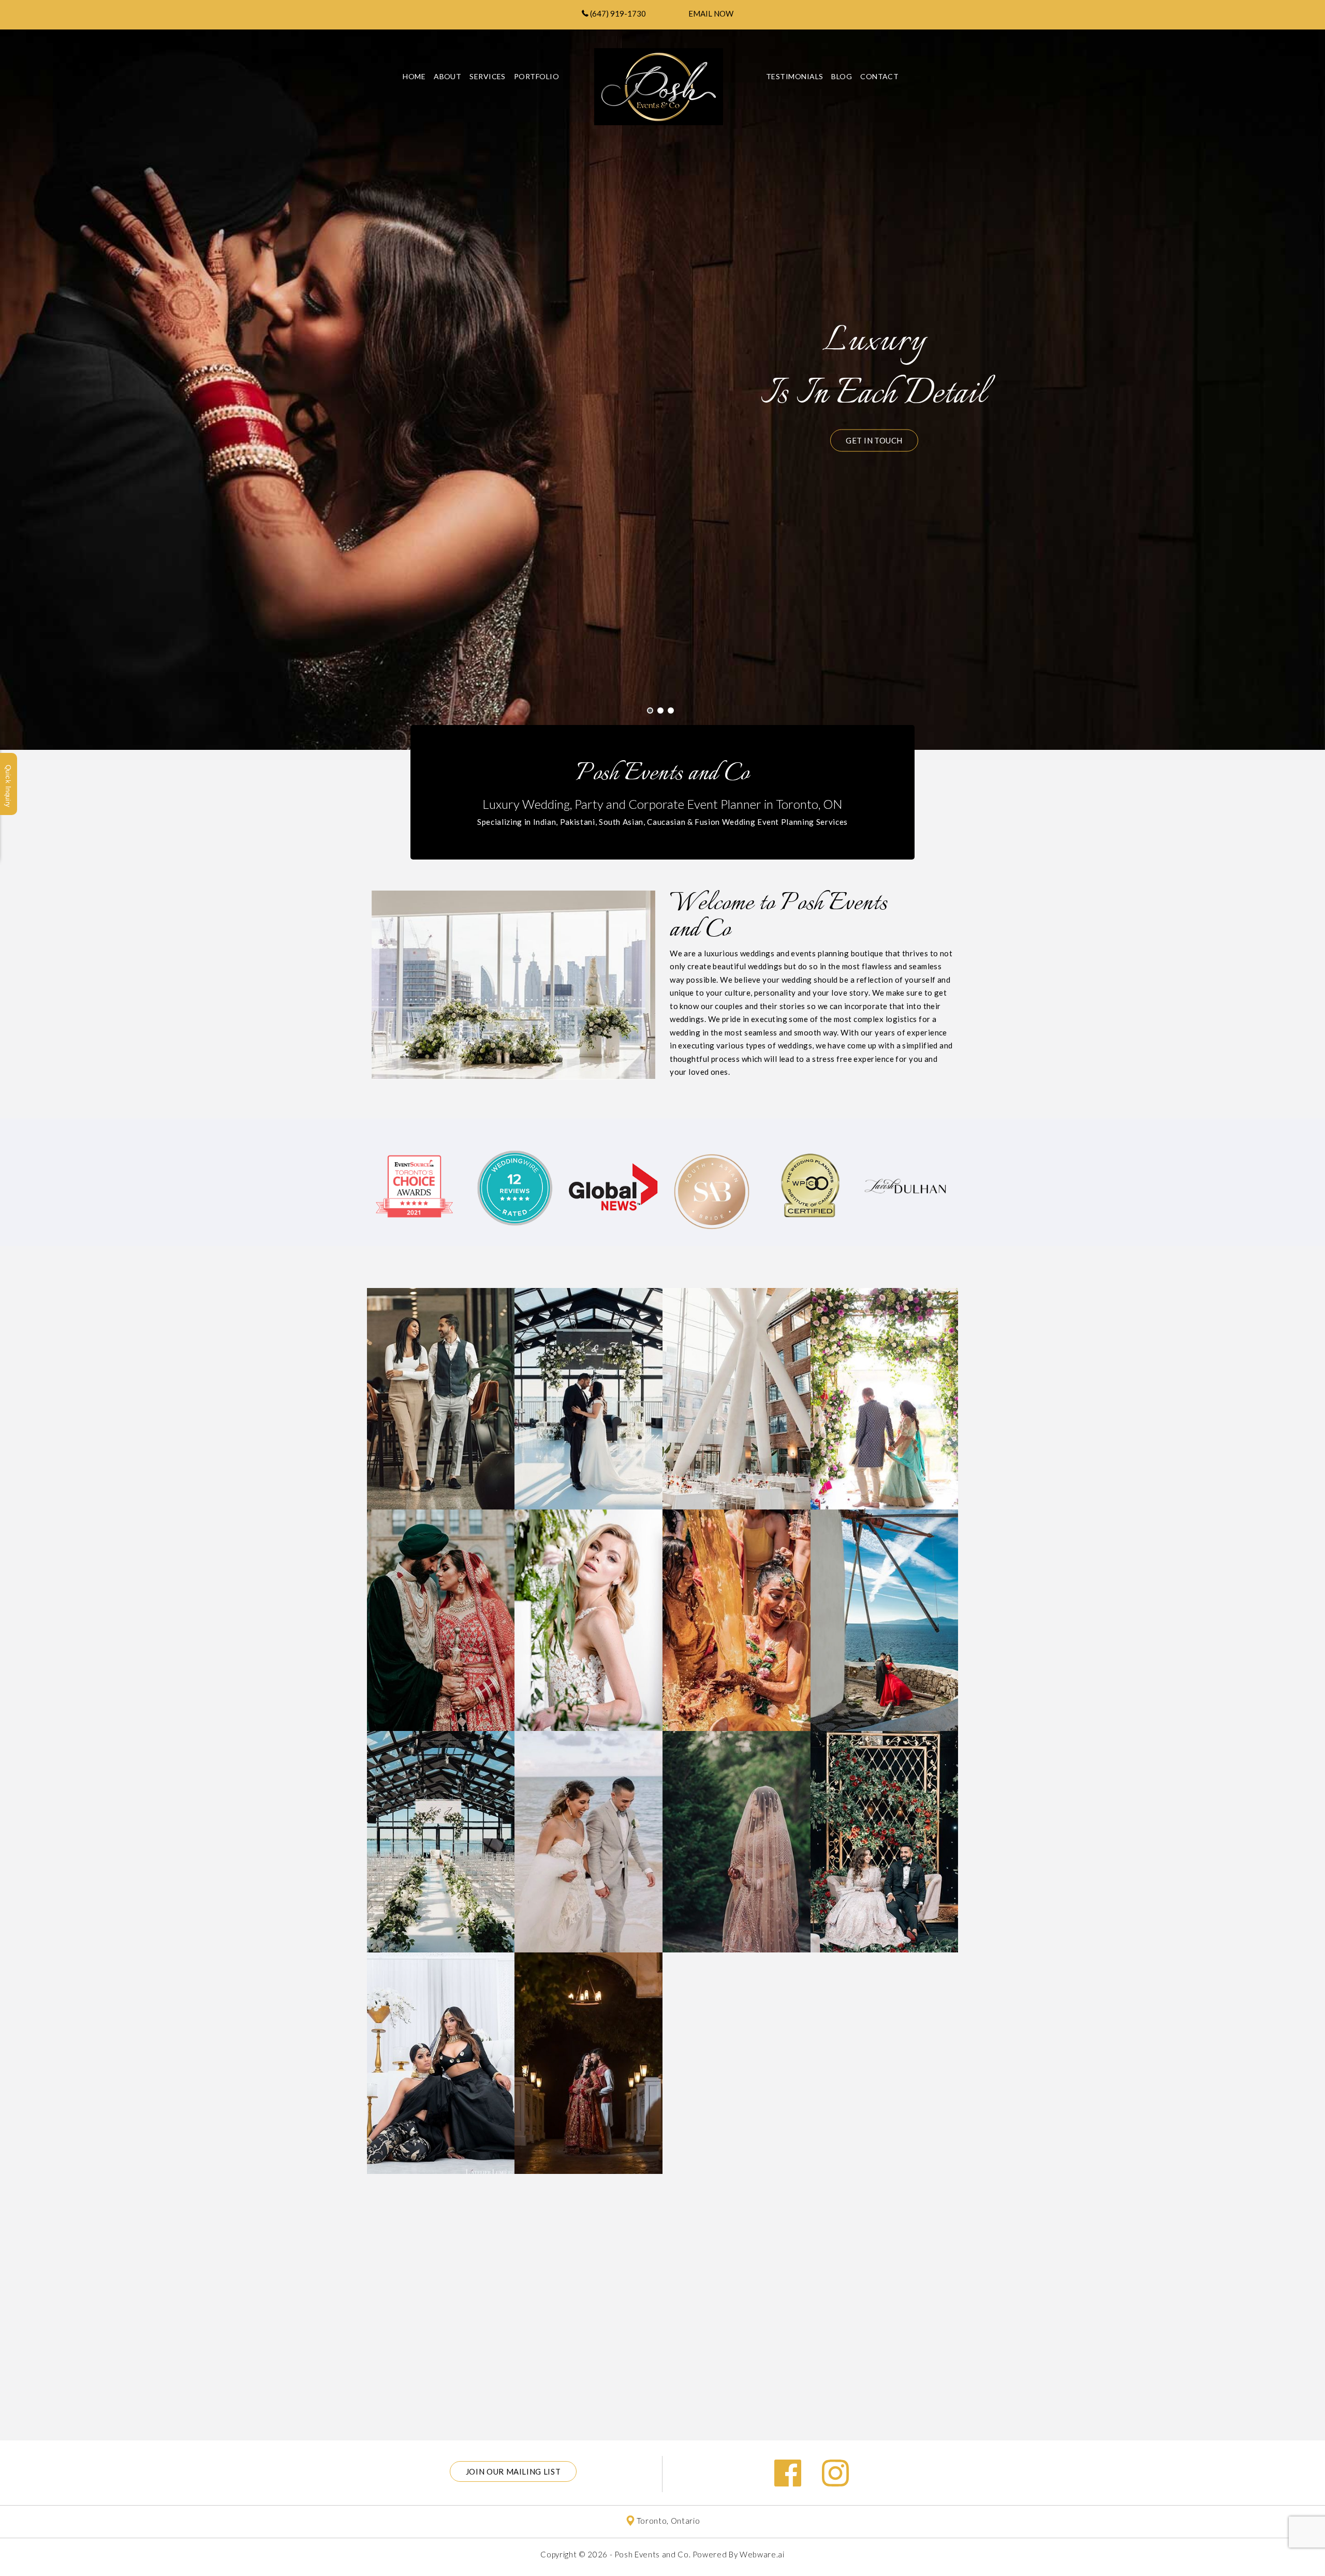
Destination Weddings (588, 1755)
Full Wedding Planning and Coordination (736, 1319)
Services (488, 76)
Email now (711, 13)
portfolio (536, 76)
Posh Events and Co (652, 2554)
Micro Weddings (589, 1534)
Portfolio (588, 1312)
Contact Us (441, 1977)
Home (414, 76)
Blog (842, 76)
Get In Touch (874, 447)
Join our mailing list (513, 2471)
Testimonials (794, 76)
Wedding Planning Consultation (736, 1540)
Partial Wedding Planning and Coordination (884, 1319)
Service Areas (737, 1755)
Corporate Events (441, 1755)
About (447, 76)
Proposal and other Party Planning (884, 1540)
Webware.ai (762, 2554)
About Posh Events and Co (441, 1312)
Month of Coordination (441, 1534)
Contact (879, 76)
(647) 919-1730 (617, 13)
